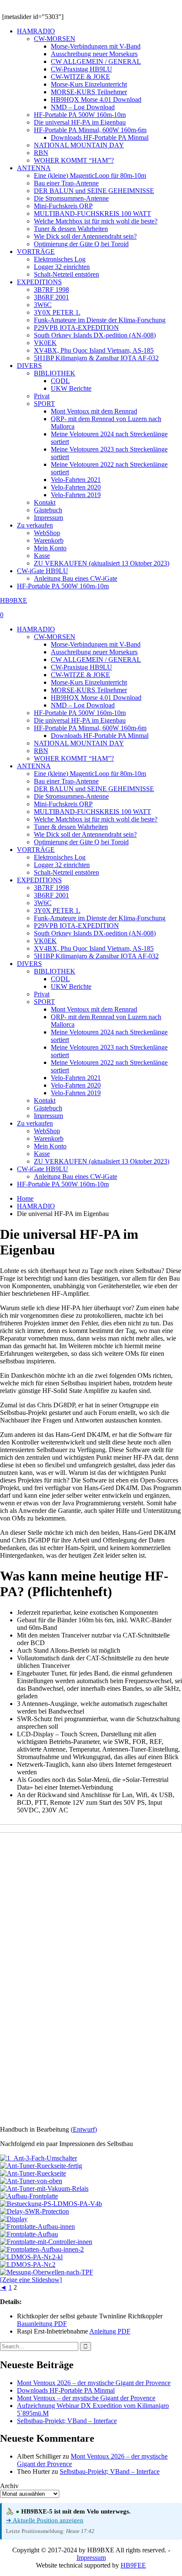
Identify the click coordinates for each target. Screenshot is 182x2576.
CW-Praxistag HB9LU (81, 69)
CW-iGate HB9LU (43, 571)
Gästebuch (48, 510)
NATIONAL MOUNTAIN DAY (79, 145)
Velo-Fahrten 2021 (76, 480)
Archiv (9, 2486)
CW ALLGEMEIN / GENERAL (96, 61)
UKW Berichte (71, 388)
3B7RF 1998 (51, 290)
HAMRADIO (36, 31)
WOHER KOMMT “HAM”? (74, 160)
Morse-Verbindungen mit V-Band (96, 46)
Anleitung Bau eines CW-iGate (76, 578)
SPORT (44, 404)
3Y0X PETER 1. (57, 312)
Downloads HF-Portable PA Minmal (100, 137)
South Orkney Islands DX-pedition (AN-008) (95, 335)
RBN (41, 153)
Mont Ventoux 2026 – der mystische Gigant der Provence (94, 2383)
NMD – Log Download (83, 107)
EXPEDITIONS (39, 282)
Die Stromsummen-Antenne (71, 198)
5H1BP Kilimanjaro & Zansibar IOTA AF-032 (96, 358)
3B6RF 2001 (51, 297)
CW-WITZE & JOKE (80, 77)
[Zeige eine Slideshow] (31, 2280)
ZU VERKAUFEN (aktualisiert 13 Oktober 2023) (102, 563)
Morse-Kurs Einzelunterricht (89, 84)
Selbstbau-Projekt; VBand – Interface (67, 2421)
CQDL (60, 381)
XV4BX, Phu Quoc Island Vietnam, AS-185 (94, 350)
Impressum (48, 518)
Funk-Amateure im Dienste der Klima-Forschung (100, 320)
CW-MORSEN (55, 39)
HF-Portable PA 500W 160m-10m (80, 115)
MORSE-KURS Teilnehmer (89, 92)
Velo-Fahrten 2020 (76, 487)
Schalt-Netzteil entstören (66, 274)
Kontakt (45, 502)
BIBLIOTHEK (55, 373)
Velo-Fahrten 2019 (76, 495)
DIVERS (29, 366)
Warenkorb (49, 540)
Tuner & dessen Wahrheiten (71, 229)
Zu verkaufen (35, 525)
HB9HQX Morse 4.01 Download (96, 99)
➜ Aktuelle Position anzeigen (45, 2520)
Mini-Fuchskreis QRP (63, 206)
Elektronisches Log (60, 259)
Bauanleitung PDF (42, 2324)
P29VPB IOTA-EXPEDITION (76, 328)
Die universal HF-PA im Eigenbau (80, 122)
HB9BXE (14, 600)
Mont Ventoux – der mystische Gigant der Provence (86, 2398)
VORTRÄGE (36, 252)
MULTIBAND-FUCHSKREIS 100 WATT (92, 214)
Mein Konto (50, 548)
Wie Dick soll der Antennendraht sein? (85, 236)
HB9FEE (133, 2565)
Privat (42, 396)
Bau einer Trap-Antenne (66, 183)
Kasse (42, 556)
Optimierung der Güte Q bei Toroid (81, 244)
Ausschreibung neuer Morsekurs (94, 54)
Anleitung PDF (110, 2331)
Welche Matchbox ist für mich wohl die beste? (96, 221)
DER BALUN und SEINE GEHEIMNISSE (94, 191)
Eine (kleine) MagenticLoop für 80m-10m (90, 175)
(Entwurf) (84, 2129)
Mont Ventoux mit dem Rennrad (94, 411)
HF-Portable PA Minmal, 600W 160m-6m (90, 130)
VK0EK (45, 343)
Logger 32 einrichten (62, 267)
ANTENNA (34, 168)
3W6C (43, 305)
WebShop (47, 533)
